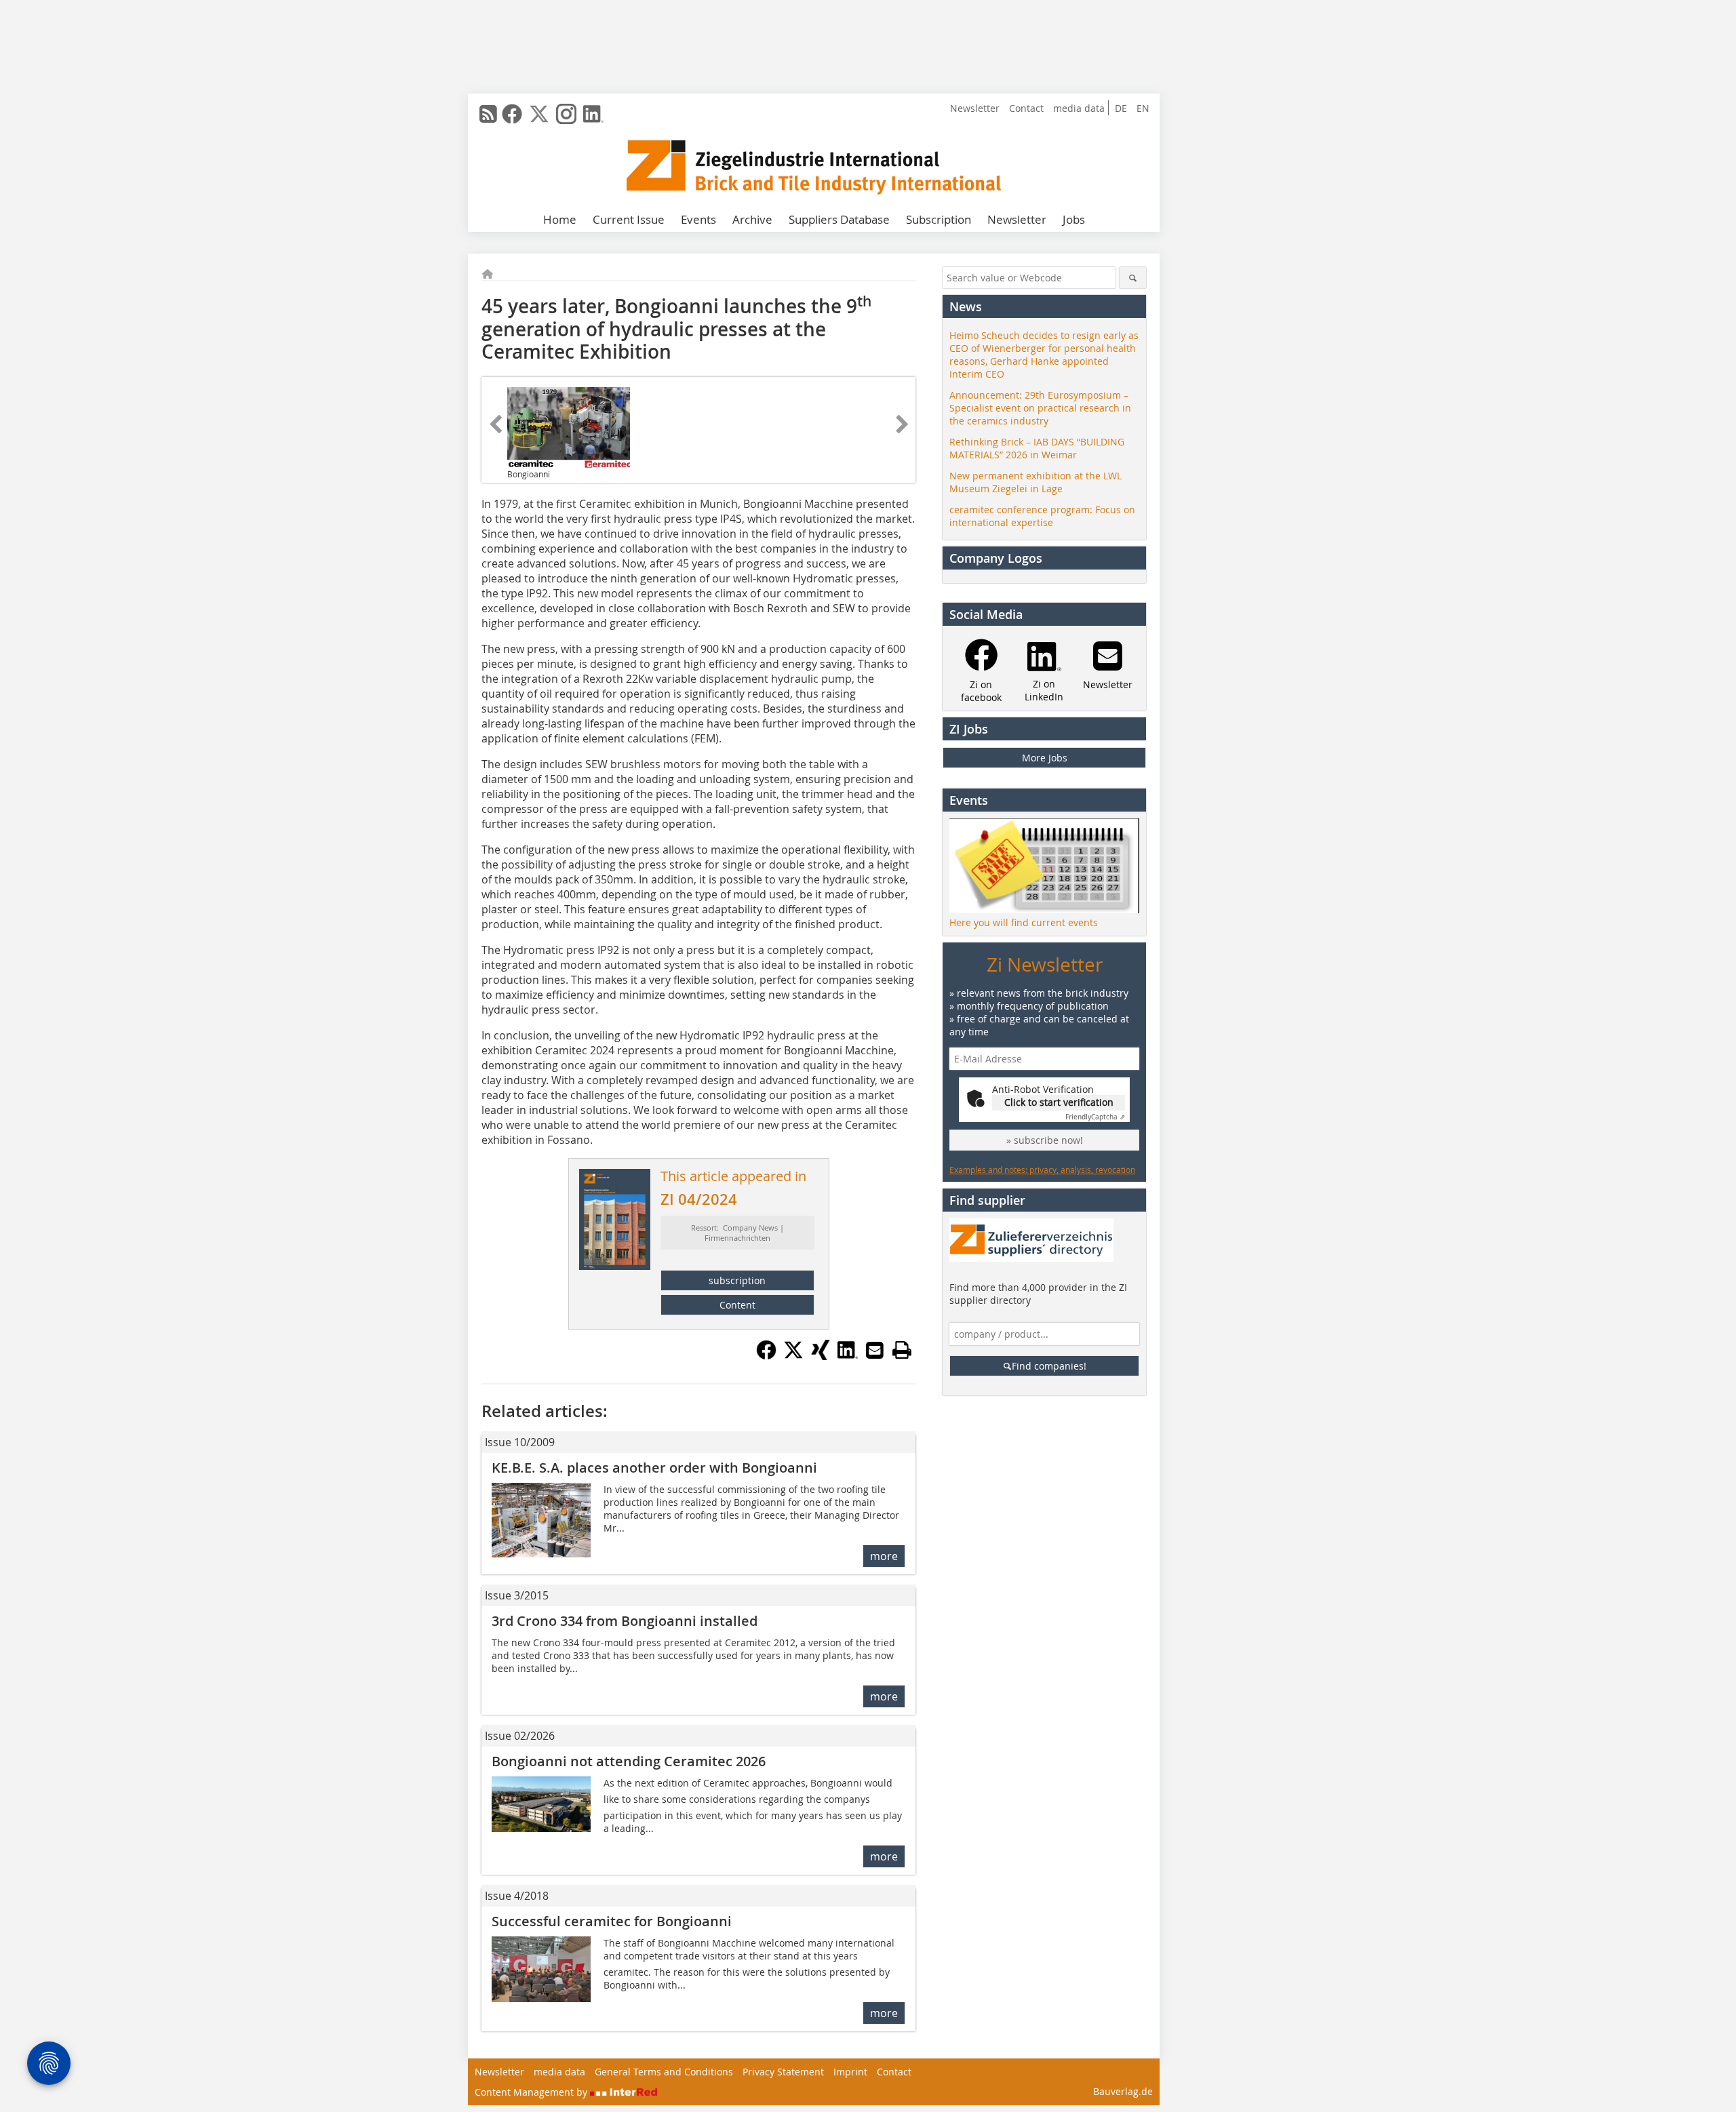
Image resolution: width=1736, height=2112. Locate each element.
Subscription (939, 219)
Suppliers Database (839, 219)
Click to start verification (1059, 1102)
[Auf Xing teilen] (821, 1356)
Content (737, 1305)
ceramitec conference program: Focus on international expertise (1042, 516)
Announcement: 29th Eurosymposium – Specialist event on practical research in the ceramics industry (1040, 408)
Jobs (1074, 219)
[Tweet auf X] (793, 1356)
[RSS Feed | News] (488, 114)
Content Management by (532, 2092)
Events (698, 219)
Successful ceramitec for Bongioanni (612, 1921)
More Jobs (1045, 758)
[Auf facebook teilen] (766, 1356)
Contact (1026, 108)
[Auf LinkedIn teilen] (848, 1356)
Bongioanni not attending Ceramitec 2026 (629, 1761)
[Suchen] (1133, 278)
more (884, 1556)
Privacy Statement (783, 2072)
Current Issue (629, 219)
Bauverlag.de (1123, 2091)
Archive (752, 219)
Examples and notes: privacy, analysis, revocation (1042, 1170)
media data (1079, 108)
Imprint (850, 2072)
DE (1121, 108)
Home (560, 219)
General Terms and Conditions (664, 2072)
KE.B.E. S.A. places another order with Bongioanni (654, 1468)
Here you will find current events (1024, 922)
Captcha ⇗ (1095, 1117)
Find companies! (1049, 1366)
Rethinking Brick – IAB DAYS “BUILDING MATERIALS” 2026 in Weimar (1037, 448)
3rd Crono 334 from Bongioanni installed (625, 1621)
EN (1143, 108)
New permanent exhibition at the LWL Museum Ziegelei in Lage (1035, 482)
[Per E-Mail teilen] (875, 1350)
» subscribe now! (1045, 1140)
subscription (737, 1280)
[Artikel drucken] (902, 1350)
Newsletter (975, 108)
